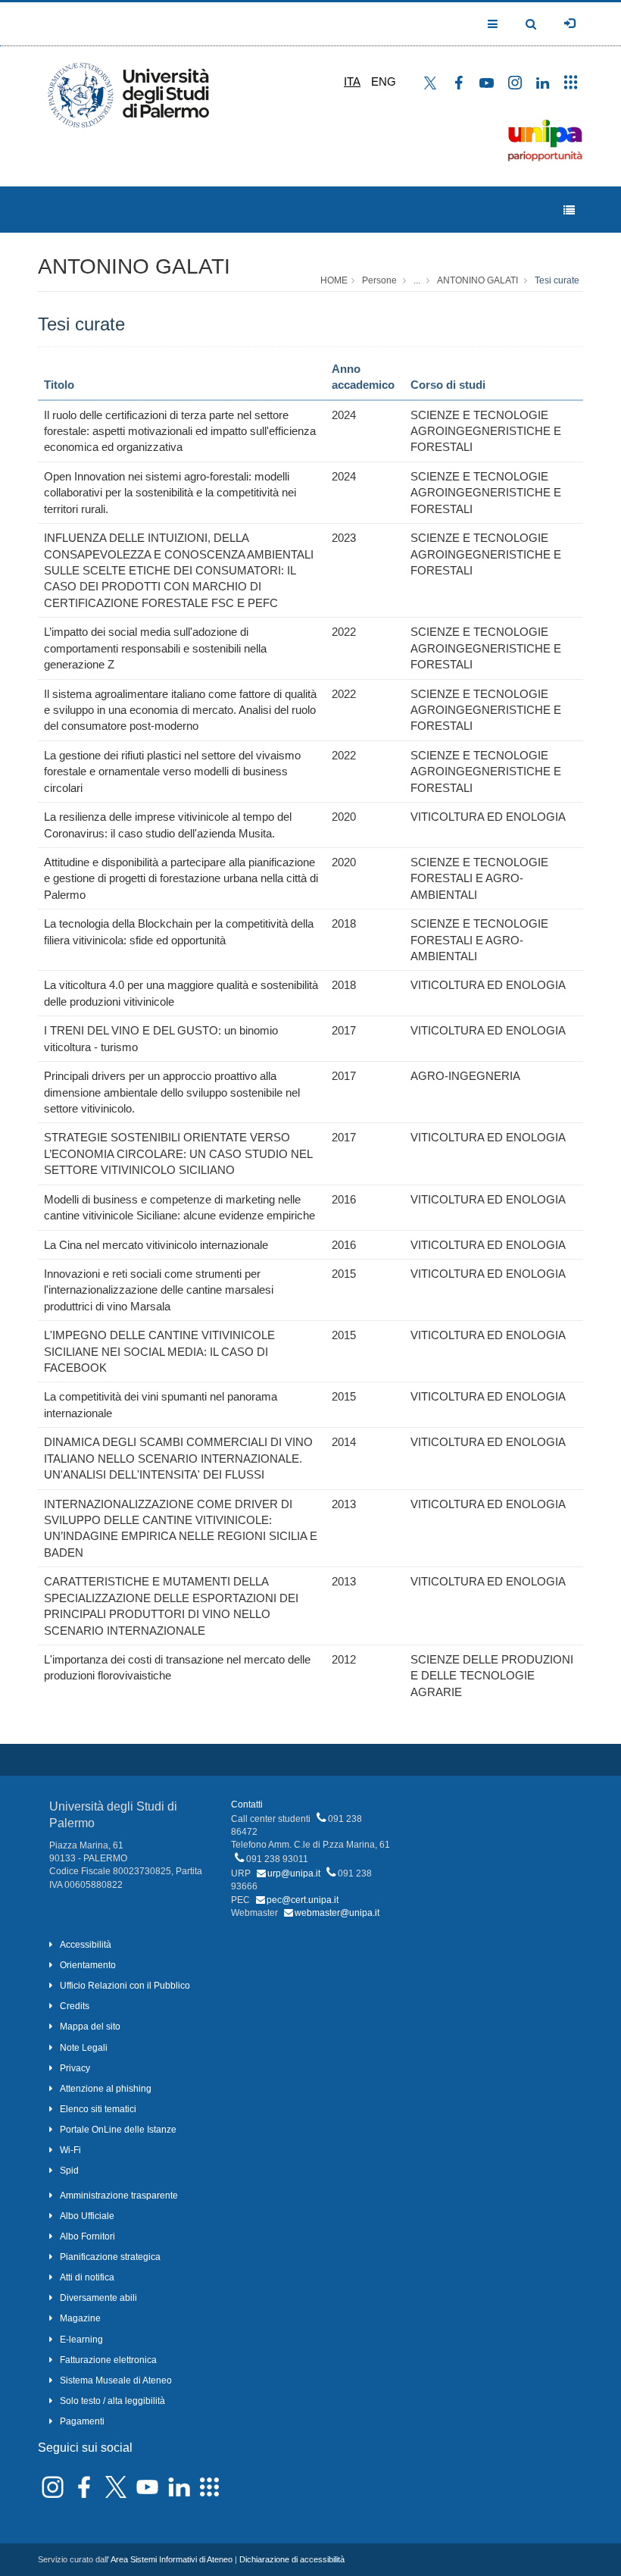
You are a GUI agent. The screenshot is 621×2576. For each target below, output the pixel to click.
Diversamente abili (98, 2298)
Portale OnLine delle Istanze (118, 2130)
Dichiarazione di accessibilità (292, 2559)
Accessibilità (86, 1945)
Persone (379, 280)
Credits (75, 2006)
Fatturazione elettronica (108, 2360)
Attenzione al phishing (106, 2089)
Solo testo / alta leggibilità (112, 2401)
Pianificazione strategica (110, 2257)
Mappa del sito (90, 2027)
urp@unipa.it (294, 1873)
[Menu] (569, 210)
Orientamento (88, 1965)
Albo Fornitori (87, 2236)
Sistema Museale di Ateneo (116, 2380)
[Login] (570, 23)
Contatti (247, 1804)
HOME (334, 280)
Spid (69, 2171)
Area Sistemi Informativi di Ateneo (172, 2559)
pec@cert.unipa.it (303, 1900)
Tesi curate (557, 280)
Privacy (75, 2068)
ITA (352, 81)
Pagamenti (82, 2421)
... (417, 280)
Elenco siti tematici (98, 2109)
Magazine (80, 2318)
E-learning (81, 2340)
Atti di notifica (87, 2277)
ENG (384, 81)
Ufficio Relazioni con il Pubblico (125, 1986)
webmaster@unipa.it (337, 1913)
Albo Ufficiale (87, 2216)
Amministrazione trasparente (119, 2196)
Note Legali (84, 2048)
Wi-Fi (70, 2150)
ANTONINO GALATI (134, 266)
